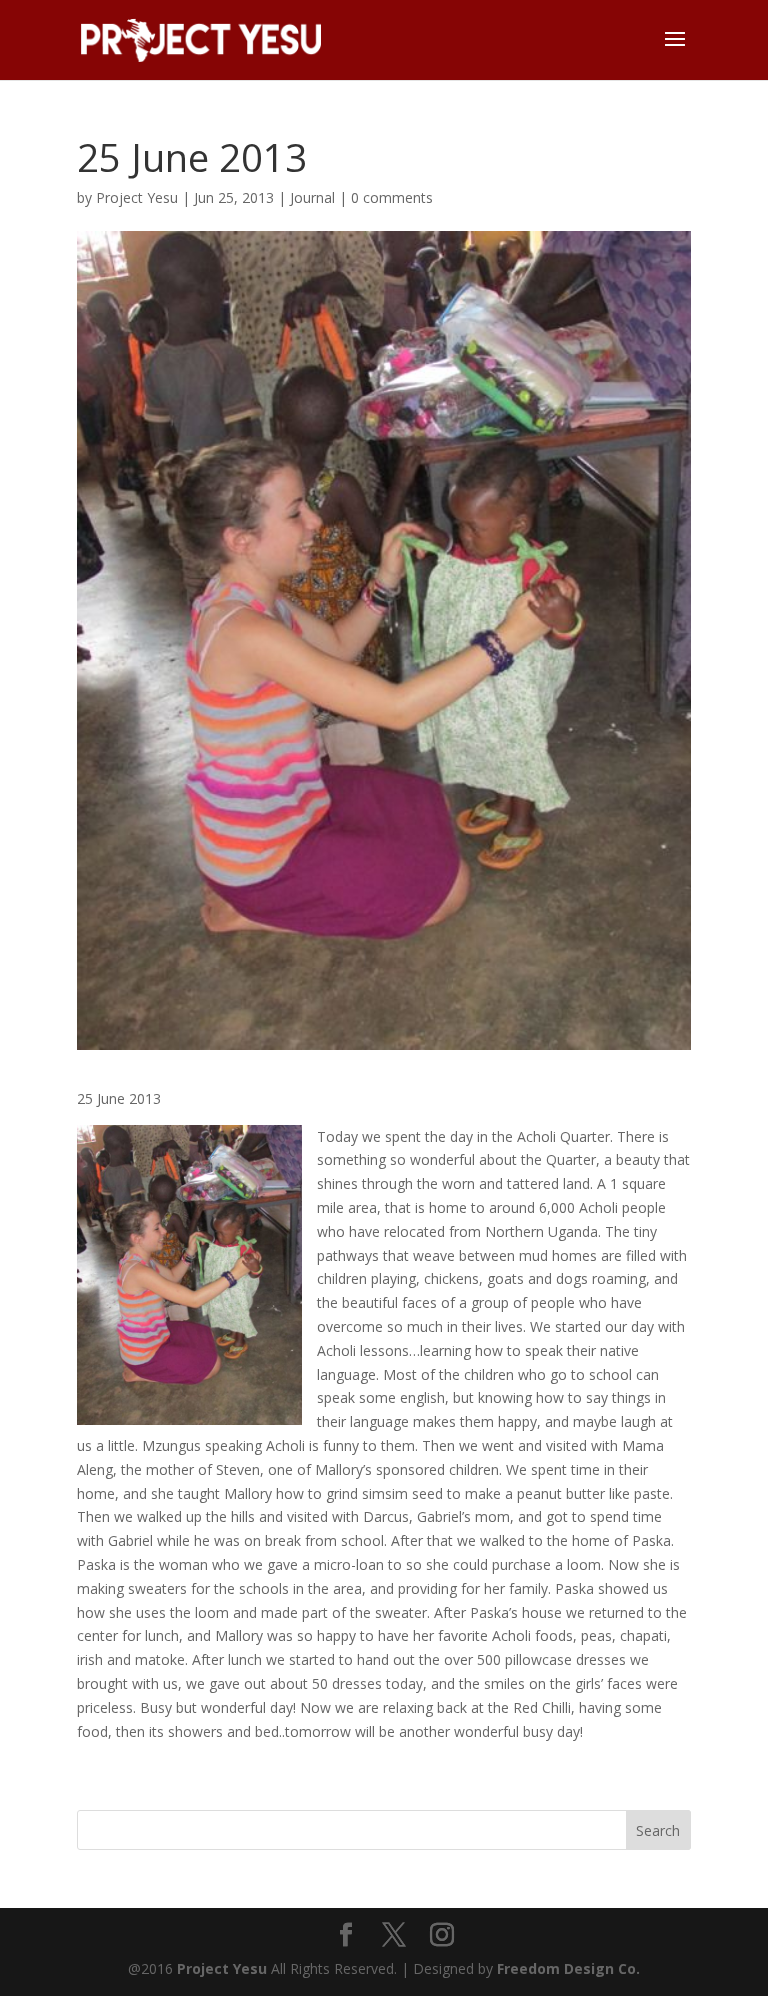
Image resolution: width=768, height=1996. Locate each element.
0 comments (392, 197)
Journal (312, 197)
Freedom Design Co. (568, 1968)
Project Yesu (137, 197)
